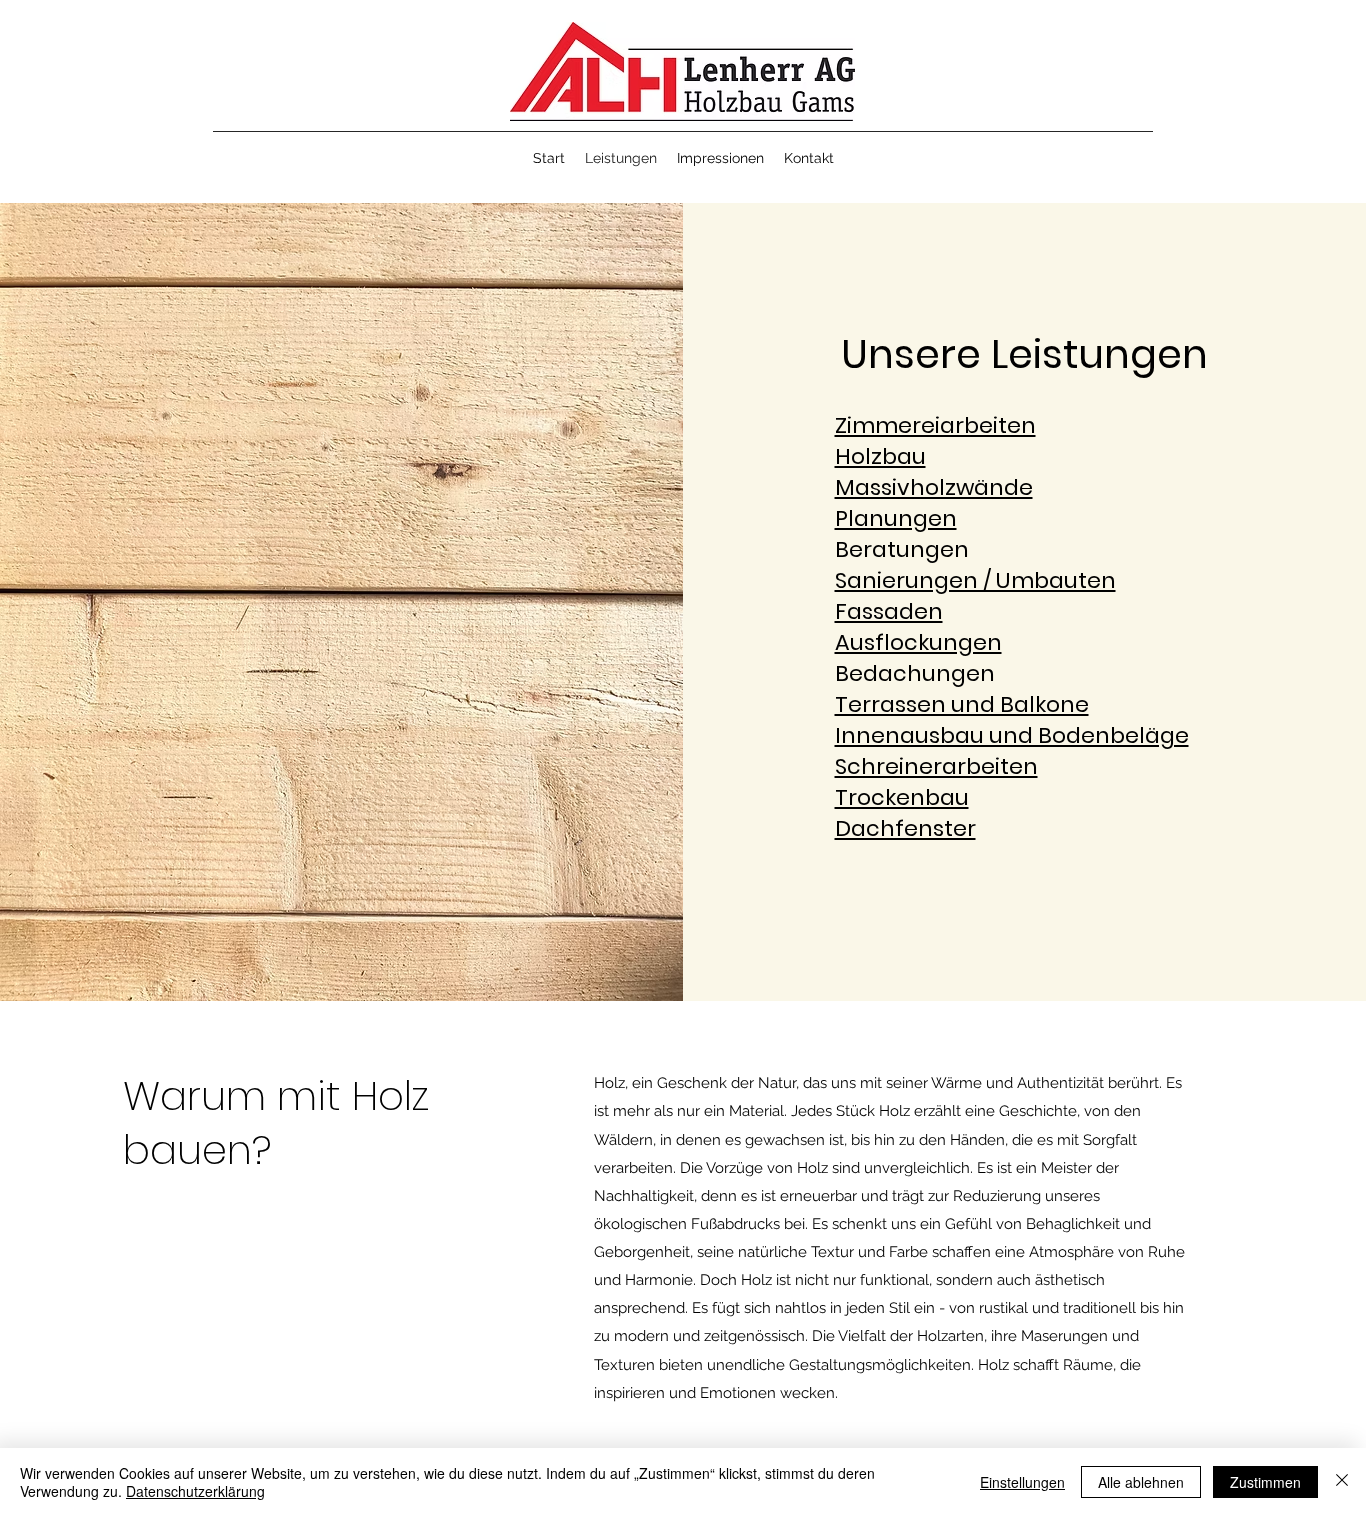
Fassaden (889, 611)
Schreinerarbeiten (936, 766)
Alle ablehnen (1141, 1482)
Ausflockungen (918, 642)
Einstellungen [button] (1022, 1482)
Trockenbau (902, 797)
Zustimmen (1265, 1482)
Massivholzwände (934, 487)
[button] (809, 158)
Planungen (896, 518)
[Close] (1342, 1482)
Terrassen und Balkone (962, 704)
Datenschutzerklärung (195, 1491)
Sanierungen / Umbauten (975, 580)
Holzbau (880, 456)
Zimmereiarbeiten (935, 425)
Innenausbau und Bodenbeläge (1012, 735)
